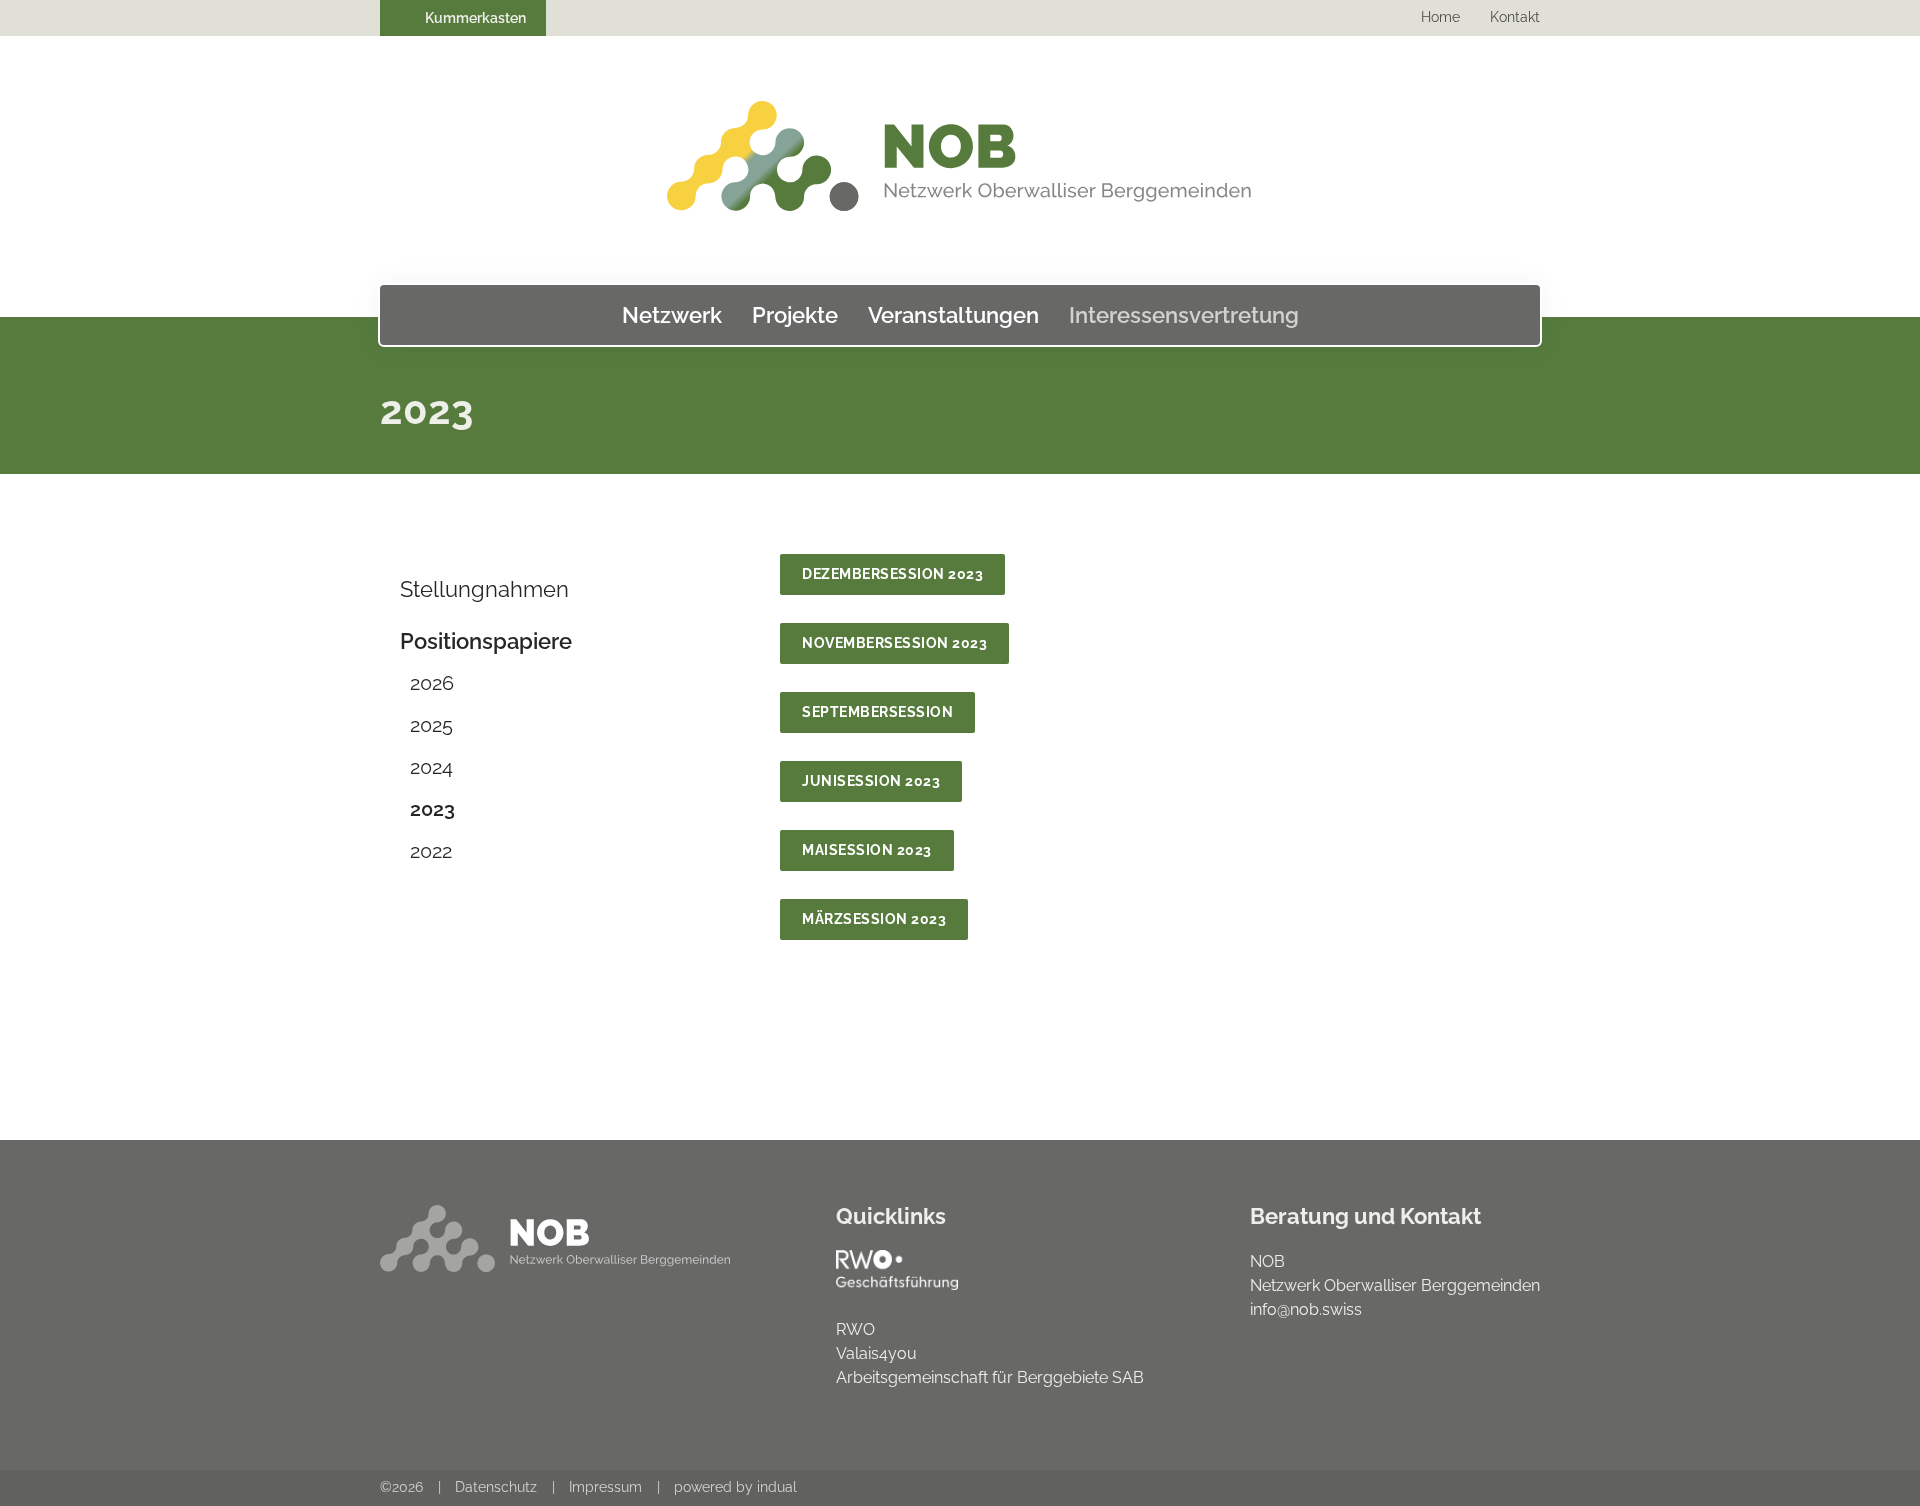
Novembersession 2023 (894, 643)
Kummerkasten (474, 18)
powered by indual (735, 1487)
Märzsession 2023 (874, 919)
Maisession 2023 (867, 850)
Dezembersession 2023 (892, 574)
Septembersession (877, 712)
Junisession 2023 (871, 781)
